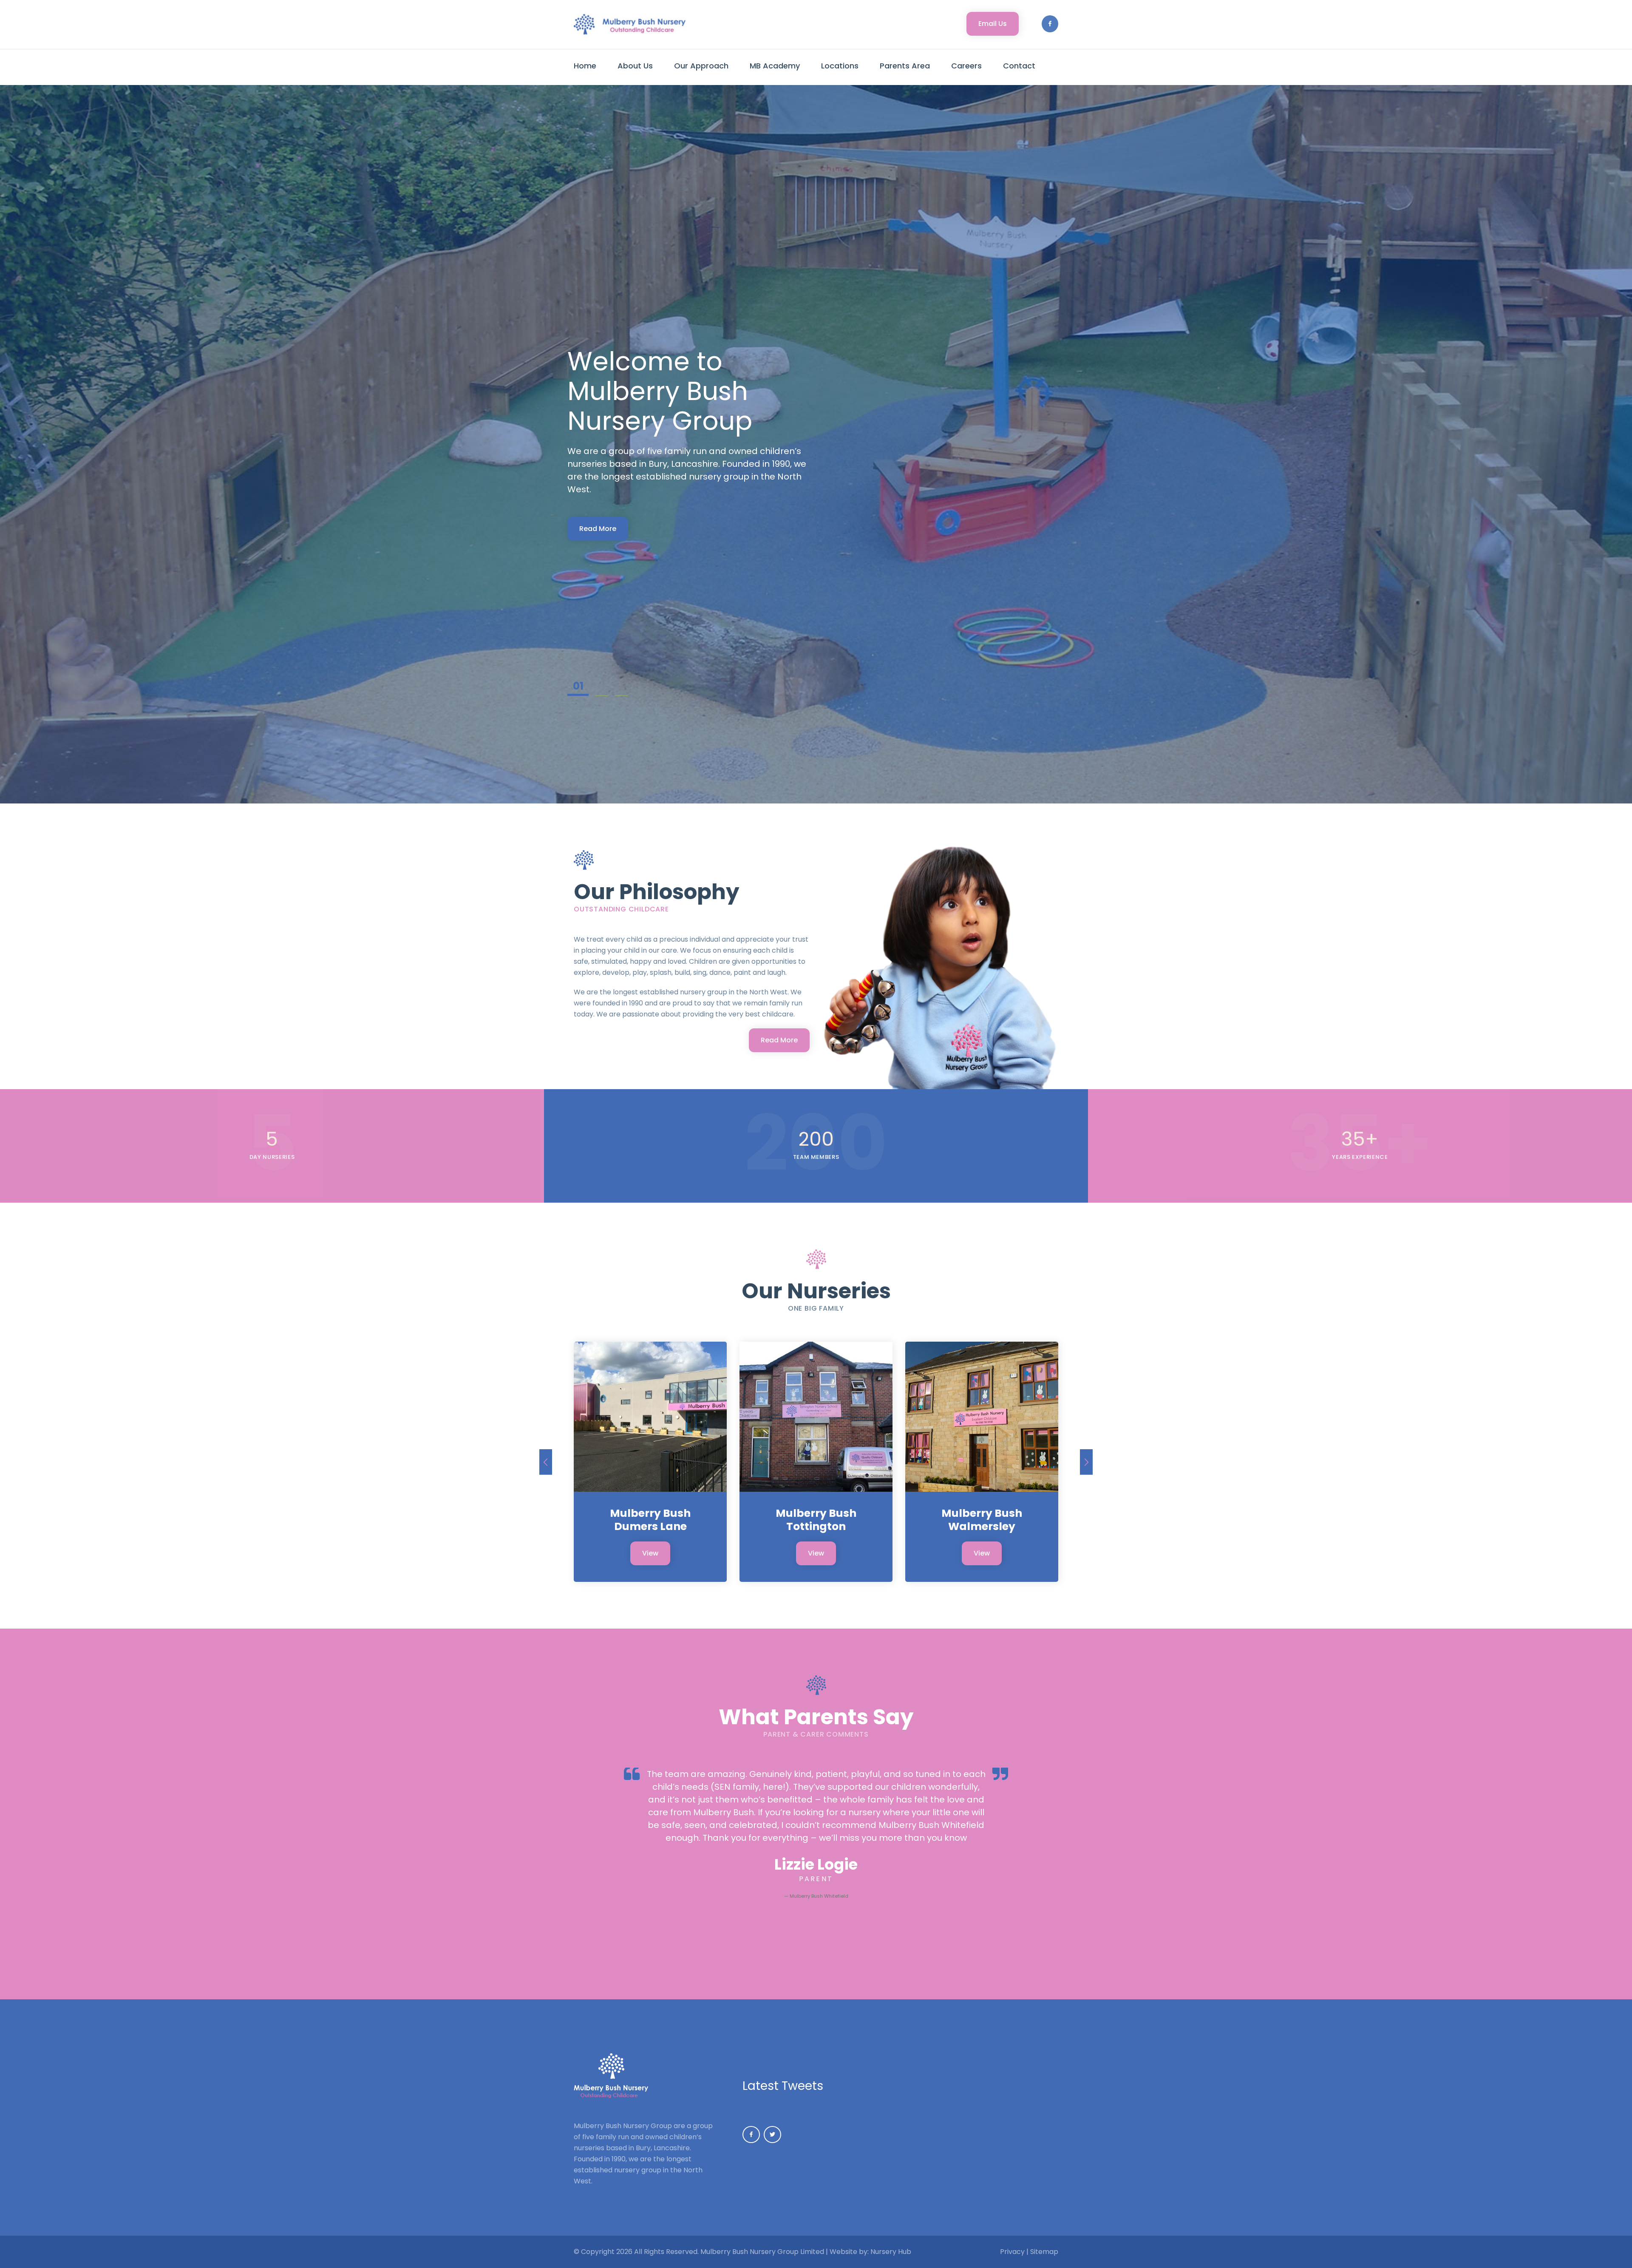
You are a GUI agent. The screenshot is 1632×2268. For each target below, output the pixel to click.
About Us (635, 66)
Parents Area (905, 66)
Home (585, 66)
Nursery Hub (891, 2252)
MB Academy (775, 66)
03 (621, 687)
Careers (966, 66)
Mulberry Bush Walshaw (816, 1520)
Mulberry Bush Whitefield (982, 1520)
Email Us (993, 24)
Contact (1019, 66)
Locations (840, 66)
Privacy (1012, 2252)
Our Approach (701, 66)
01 (574, 687)
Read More (598, 514)
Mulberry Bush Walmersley (650, 1520)
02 (598, 687)
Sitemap (1044, 2252)
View (650, 1553)
